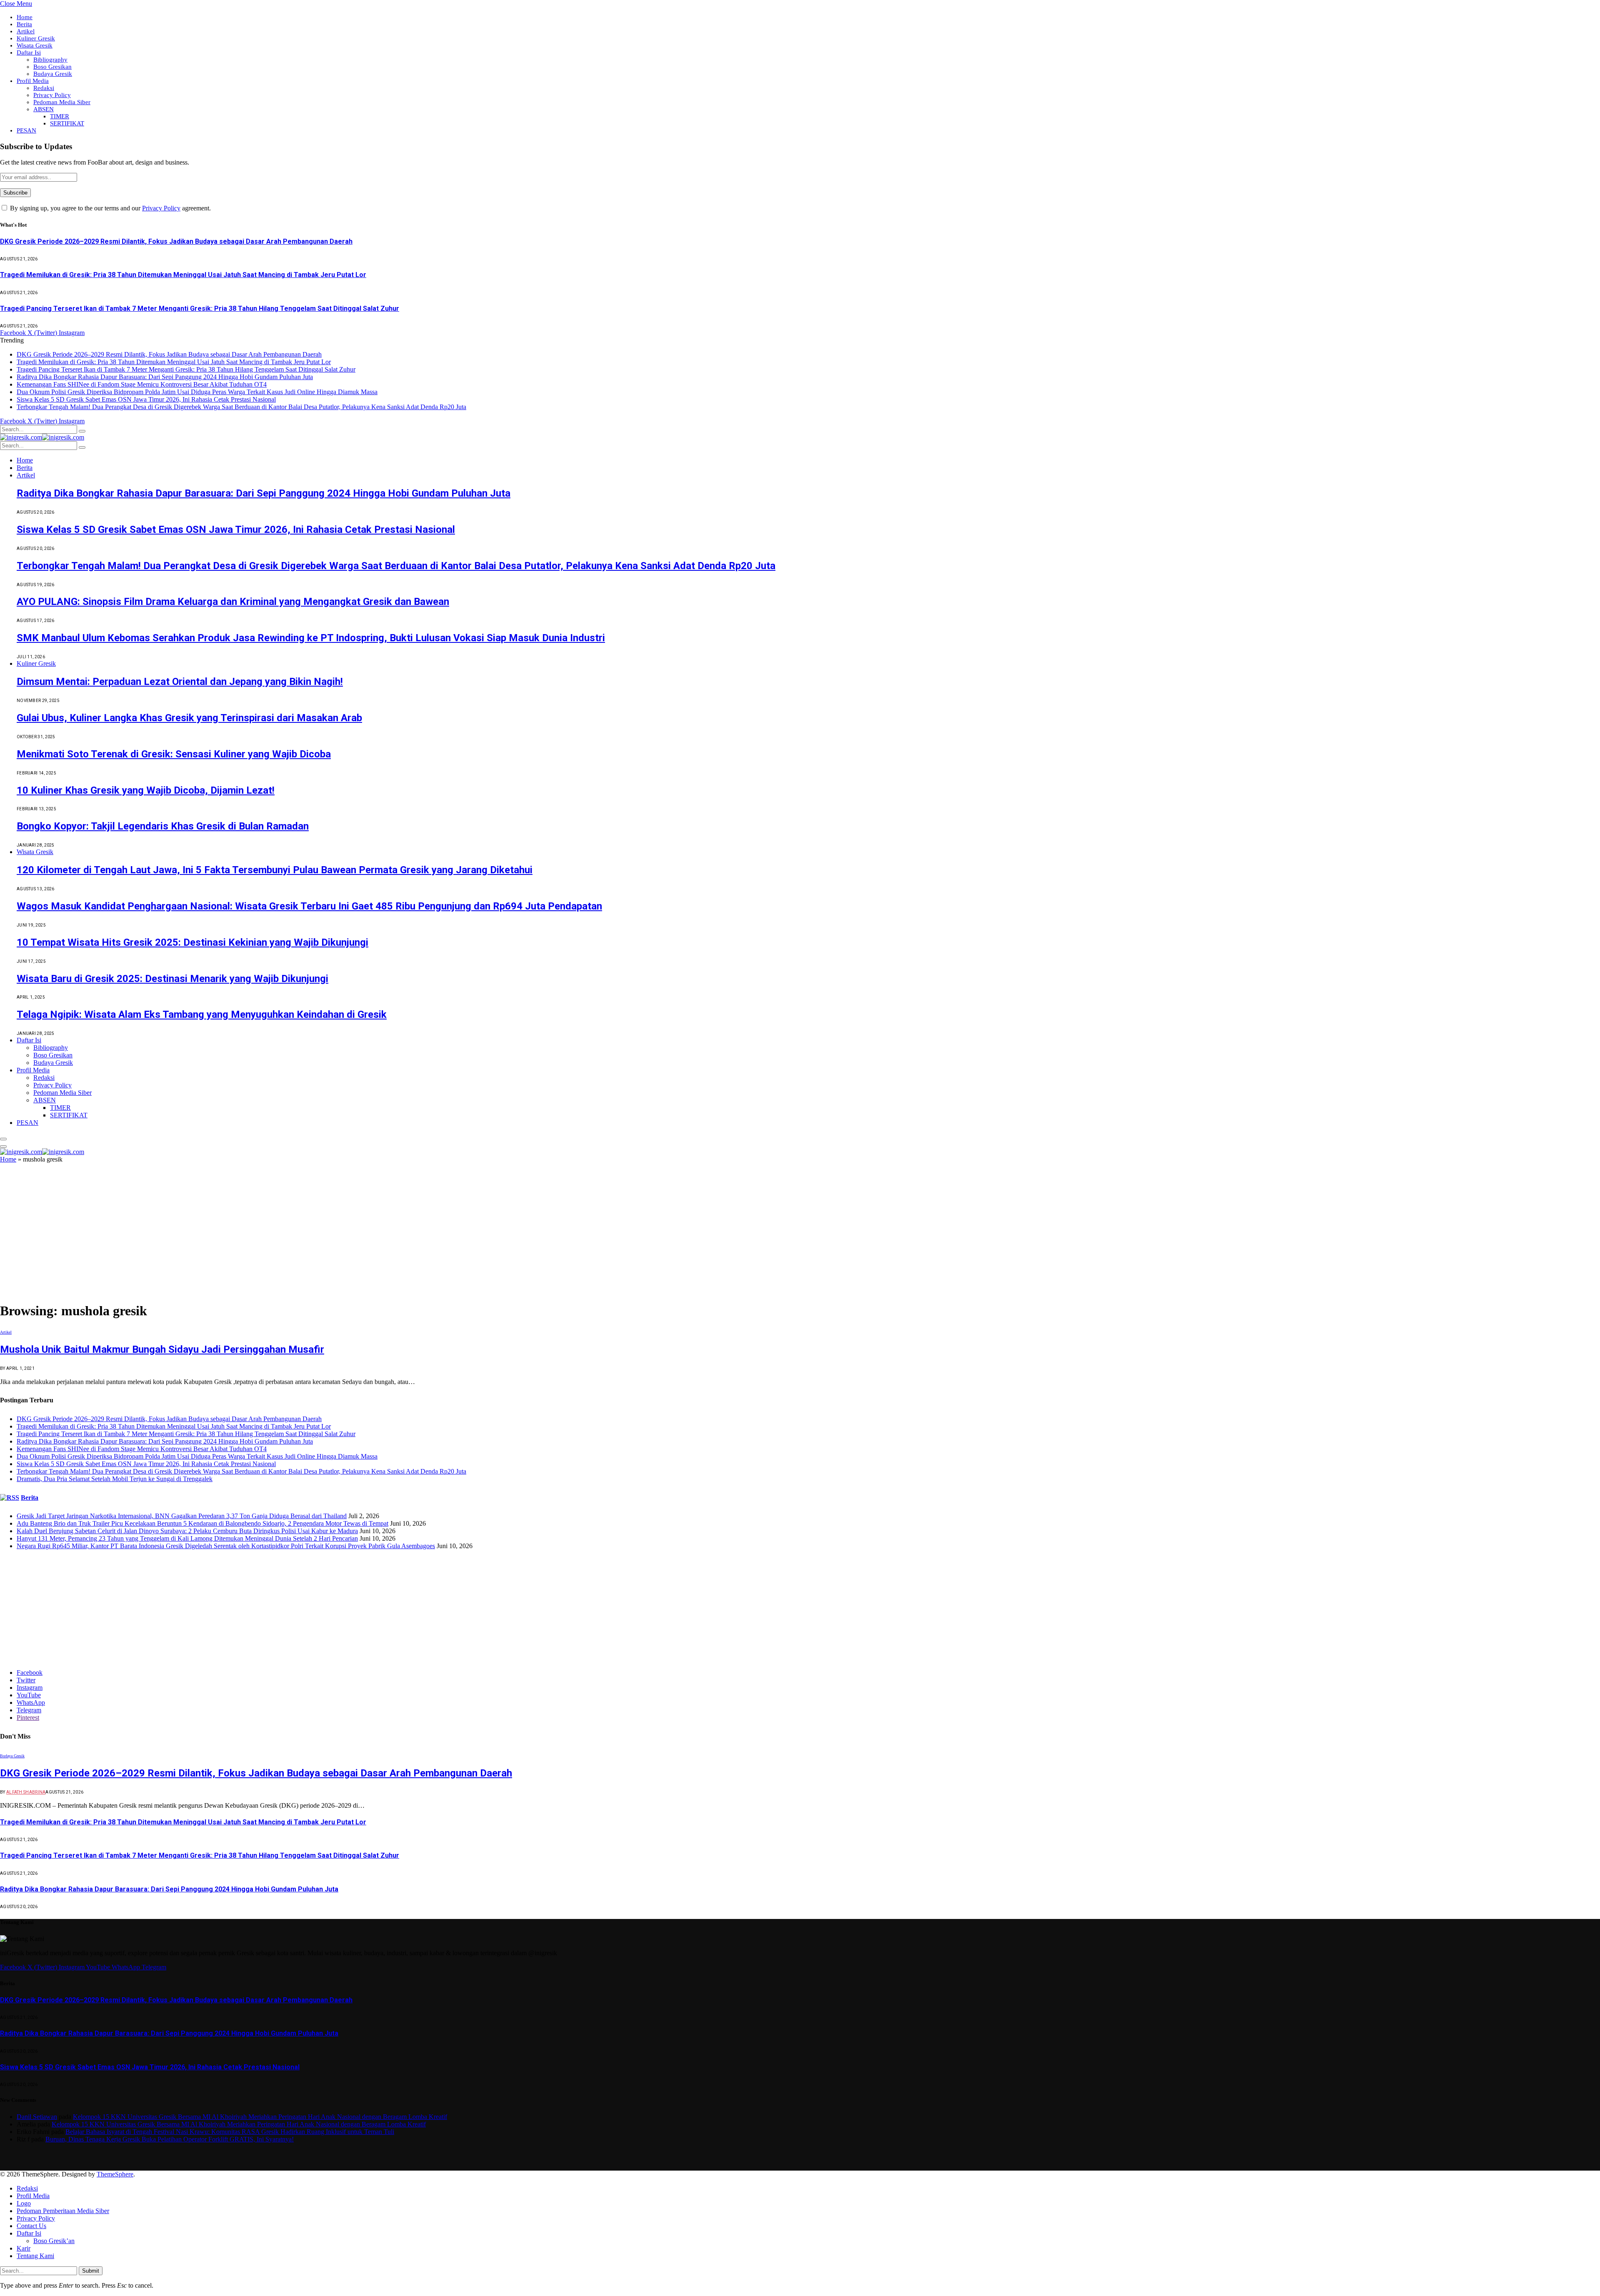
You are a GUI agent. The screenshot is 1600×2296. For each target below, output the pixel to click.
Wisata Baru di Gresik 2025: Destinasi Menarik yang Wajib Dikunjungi (172, 979)
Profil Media (33, 81)
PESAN (26, 130)
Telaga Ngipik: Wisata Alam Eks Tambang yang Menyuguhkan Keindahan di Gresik (202, 1014)
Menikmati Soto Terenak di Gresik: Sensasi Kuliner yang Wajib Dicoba (174, 754)
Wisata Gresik (35, 45)
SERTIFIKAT (67, 123)
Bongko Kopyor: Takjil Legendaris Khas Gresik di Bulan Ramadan (163, 826)
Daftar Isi (29, 52)
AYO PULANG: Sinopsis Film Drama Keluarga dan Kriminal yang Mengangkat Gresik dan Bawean (233, 602)
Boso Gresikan (52, 67)
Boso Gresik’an (54, 2241)
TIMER (60, 116)
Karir (24, 2248)
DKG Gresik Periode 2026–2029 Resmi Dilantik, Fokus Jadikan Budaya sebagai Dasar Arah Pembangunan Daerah (176, 241)
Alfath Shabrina (26, 1792)
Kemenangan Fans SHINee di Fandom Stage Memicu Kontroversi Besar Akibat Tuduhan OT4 (142, 384)
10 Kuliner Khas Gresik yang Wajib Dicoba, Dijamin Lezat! (146, 790)
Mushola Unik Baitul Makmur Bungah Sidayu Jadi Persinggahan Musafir (162, 1349)
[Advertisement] (800, 1233)
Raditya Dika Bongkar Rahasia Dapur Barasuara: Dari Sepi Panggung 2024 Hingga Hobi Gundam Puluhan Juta (165, 377)
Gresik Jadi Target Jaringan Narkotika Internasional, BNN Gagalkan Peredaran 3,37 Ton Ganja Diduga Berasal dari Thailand (182, 1516)
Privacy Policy (52, 95)
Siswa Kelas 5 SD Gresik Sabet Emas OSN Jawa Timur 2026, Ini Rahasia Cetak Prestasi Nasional (146, 399)
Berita (24, 24)
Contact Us (31, 2226)
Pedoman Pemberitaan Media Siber (63, 2211)
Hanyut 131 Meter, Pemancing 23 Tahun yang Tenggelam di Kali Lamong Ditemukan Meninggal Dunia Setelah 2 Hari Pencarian (187, 1538)
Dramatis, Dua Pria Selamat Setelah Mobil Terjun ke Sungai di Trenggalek (115, 1479)
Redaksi (44, 88)
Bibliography (50, 60)
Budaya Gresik (53, 74)
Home (25, 17)
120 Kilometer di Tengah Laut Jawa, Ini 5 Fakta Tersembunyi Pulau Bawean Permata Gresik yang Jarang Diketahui (275, 870)
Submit (91, 2271)
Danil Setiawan (37, 2117)
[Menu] (3, 1139)
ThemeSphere (115, 2174)
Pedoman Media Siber (62, 102)
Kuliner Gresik (36, 38)
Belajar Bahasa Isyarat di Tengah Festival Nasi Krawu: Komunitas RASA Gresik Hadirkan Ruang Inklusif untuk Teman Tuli (230, 2132)
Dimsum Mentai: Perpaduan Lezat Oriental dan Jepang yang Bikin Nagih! (180, 682)
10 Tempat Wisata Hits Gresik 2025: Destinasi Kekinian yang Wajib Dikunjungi (192, 942)
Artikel (26, 31)
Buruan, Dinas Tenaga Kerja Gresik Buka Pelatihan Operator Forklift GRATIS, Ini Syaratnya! (170, 2139)
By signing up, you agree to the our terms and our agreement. (110, 208)
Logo (24, 2203)
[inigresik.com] (42, 437)
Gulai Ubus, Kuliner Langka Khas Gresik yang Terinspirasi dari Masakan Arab (189, 718)
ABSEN (44, 109)
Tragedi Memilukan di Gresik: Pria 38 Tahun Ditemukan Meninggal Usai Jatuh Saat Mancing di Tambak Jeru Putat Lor (183, 275)
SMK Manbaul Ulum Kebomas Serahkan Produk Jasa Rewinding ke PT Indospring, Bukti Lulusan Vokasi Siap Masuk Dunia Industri (311, 638)
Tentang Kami (35, 2256)
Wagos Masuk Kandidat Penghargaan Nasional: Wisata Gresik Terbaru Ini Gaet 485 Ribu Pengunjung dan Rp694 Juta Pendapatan (309, 906)
